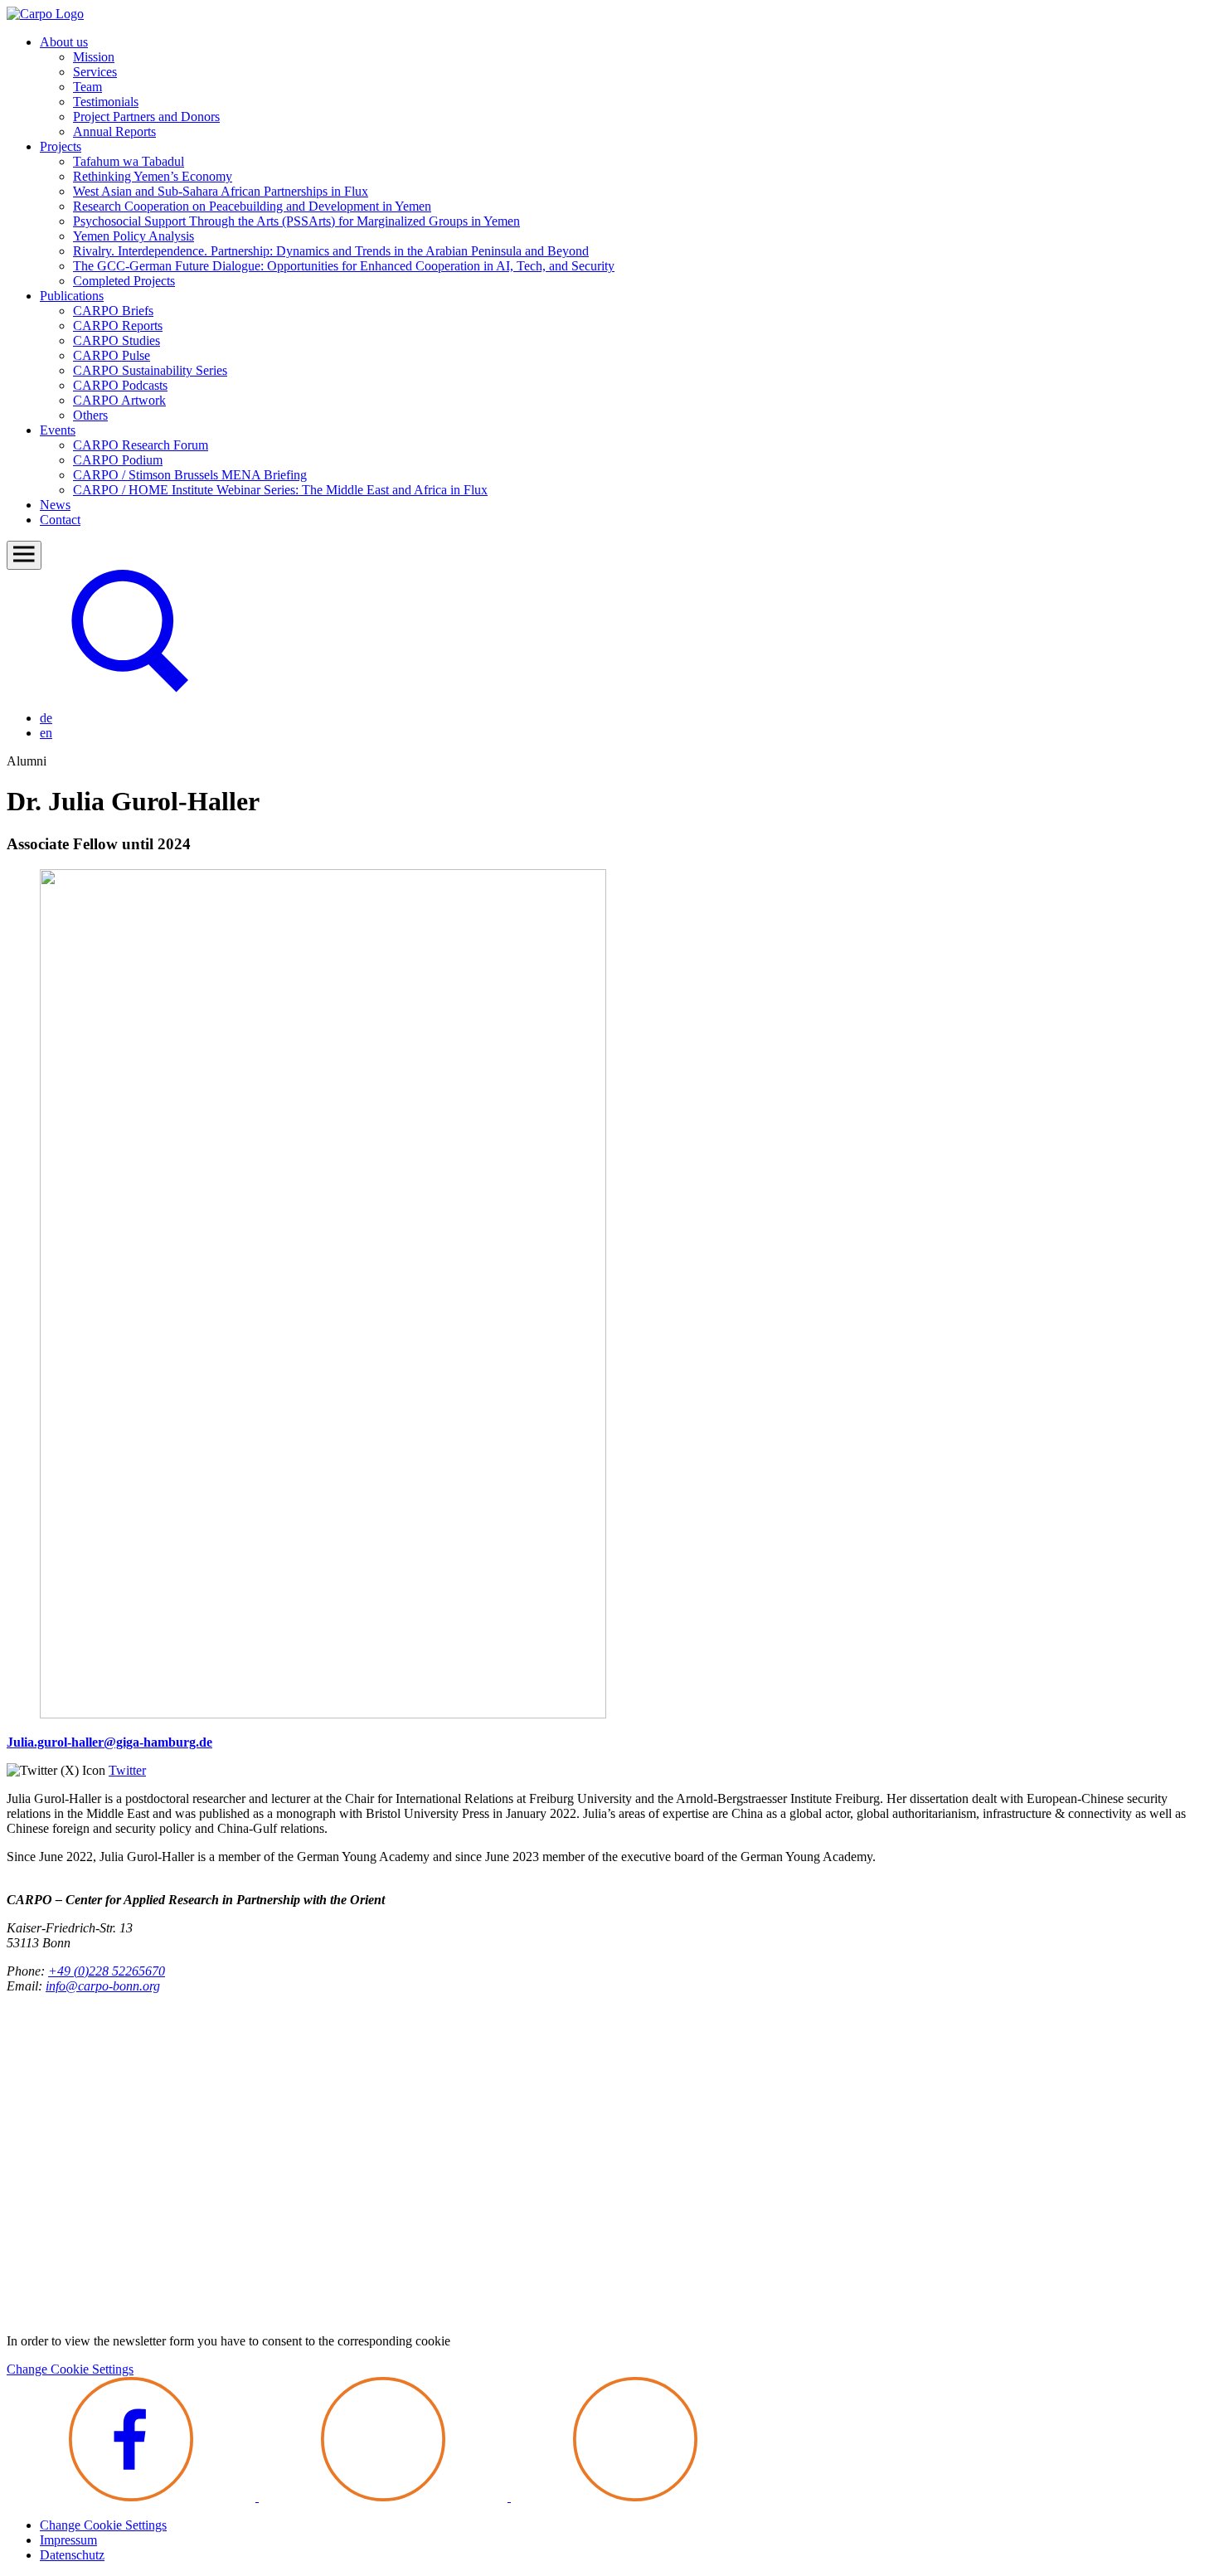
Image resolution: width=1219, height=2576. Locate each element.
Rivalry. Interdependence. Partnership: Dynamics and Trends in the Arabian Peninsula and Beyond (331, 251)
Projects (61, 146)
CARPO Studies (117, 340)
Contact (60, 520)
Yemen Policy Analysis (134, 236)
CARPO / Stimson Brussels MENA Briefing (190, 475)
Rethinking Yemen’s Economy (153, 176)
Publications (72, 296)
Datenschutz (72, 2555)
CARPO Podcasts (120, 385)
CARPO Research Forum (141, 445)
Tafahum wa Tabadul (129, 161)
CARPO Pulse (112, 355)
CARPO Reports (118, 326)
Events (58, 430)
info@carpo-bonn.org (103, 1986)
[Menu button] (24, 555)
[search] (131, 690)
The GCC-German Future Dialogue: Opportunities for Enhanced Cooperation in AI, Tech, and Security (344, 266)
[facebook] (133, 2497)
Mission (94, 57)
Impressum (68, 2540)
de (46, 718)
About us (64, 42)
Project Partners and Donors (146, 117)
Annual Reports (114, 131)
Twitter (127, 1770)
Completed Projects (124, 281)
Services (95, 72)
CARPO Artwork (119, 400)
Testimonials (106, 102)
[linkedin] (635, 2497)
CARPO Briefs (113, 311)
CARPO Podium (118, 460)
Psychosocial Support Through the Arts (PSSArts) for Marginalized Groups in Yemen (296, 221)
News (55, 505)
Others (90, 415)
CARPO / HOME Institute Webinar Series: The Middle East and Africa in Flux (280, 490)
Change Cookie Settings (70, 2369)
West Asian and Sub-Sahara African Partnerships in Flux (221, 191)
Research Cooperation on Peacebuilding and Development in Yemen (252, 206)
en (46, 733)
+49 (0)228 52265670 (107, 1971)
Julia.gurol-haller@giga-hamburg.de (109, 1742)
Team (87, 87)
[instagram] (385, 2497)
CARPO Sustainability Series (150, 370)
